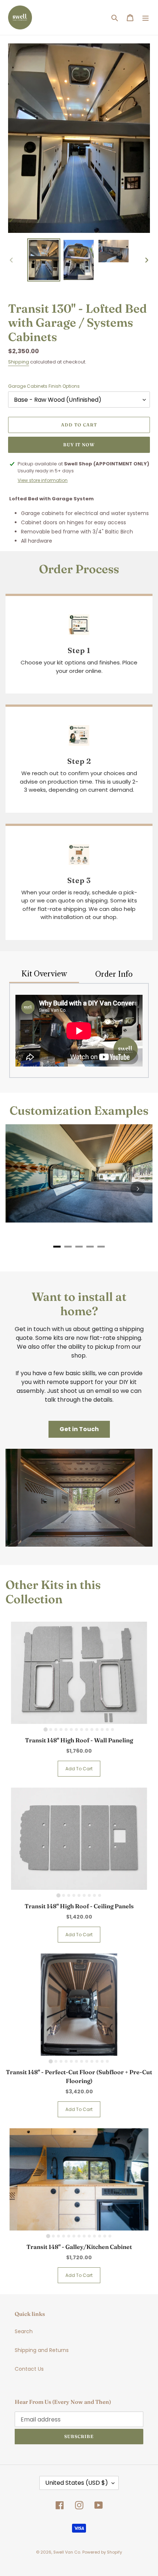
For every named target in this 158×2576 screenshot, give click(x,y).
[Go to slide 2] (51, 1729)
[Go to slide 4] (61, 1729)
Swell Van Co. (67, 2552)
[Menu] (146, 17)
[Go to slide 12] (102, 1729)
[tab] (57, 1247)
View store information (43, 480)
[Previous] (20, 1189)
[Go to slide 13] (107, 1729)
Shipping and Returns (42, 2350)
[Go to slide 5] (66, 1729)
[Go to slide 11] (97, 1729)
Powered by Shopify (102, 2552)
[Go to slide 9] (87, 1729)
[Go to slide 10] (92, 1729)
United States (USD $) (77, 2483)
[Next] (138, 1189)
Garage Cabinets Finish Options (44, 386)
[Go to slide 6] (71, 1729)
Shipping (19, 362)
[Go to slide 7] (76, 1729)
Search (24, 2331)
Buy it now (79, 445)
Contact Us (29, 2369)
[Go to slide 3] (56, 1729)
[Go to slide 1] (45, 1730)
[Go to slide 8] (82, 1729)
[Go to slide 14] (112, 1729)
